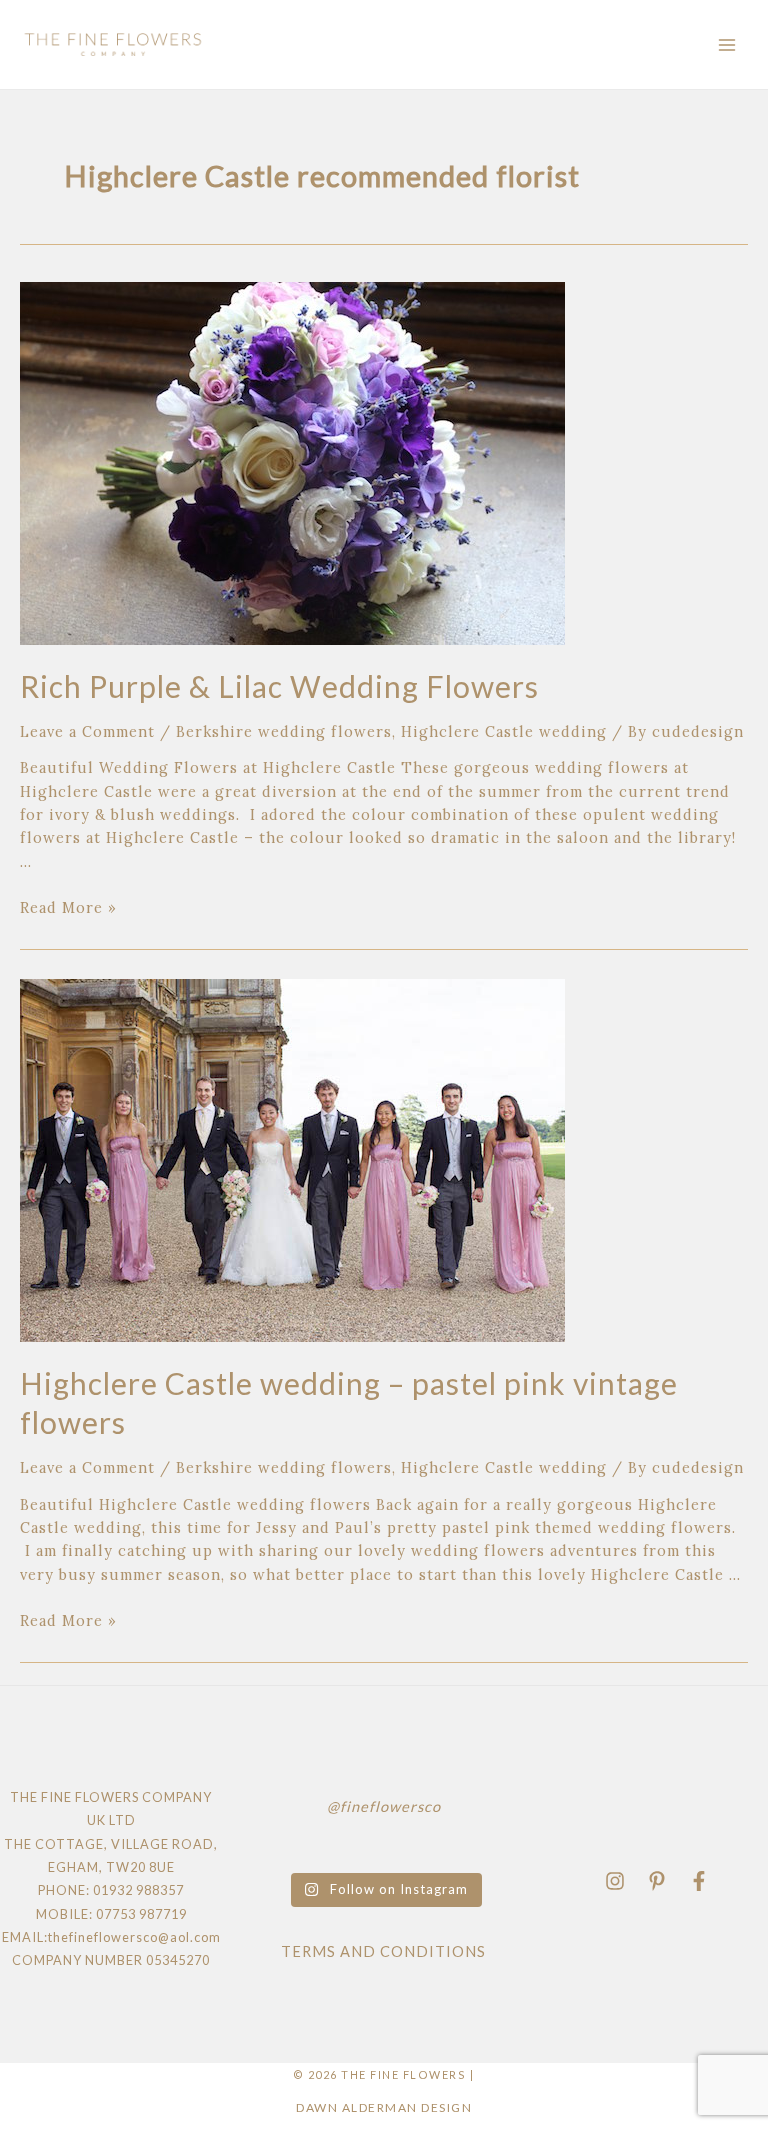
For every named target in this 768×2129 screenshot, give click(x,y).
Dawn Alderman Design (384, 2107)
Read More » (68, 907)
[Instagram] (615, 1881)
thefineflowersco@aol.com (134, 1937)
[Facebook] (699, 1881)
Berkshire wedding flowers (284, 731)
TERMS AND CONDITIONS (383, 1951)
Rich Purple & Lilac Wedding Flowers (279, 686)
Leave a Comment (87, 731)
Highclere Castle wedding (504, 731)
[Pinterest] (657, 1881)
